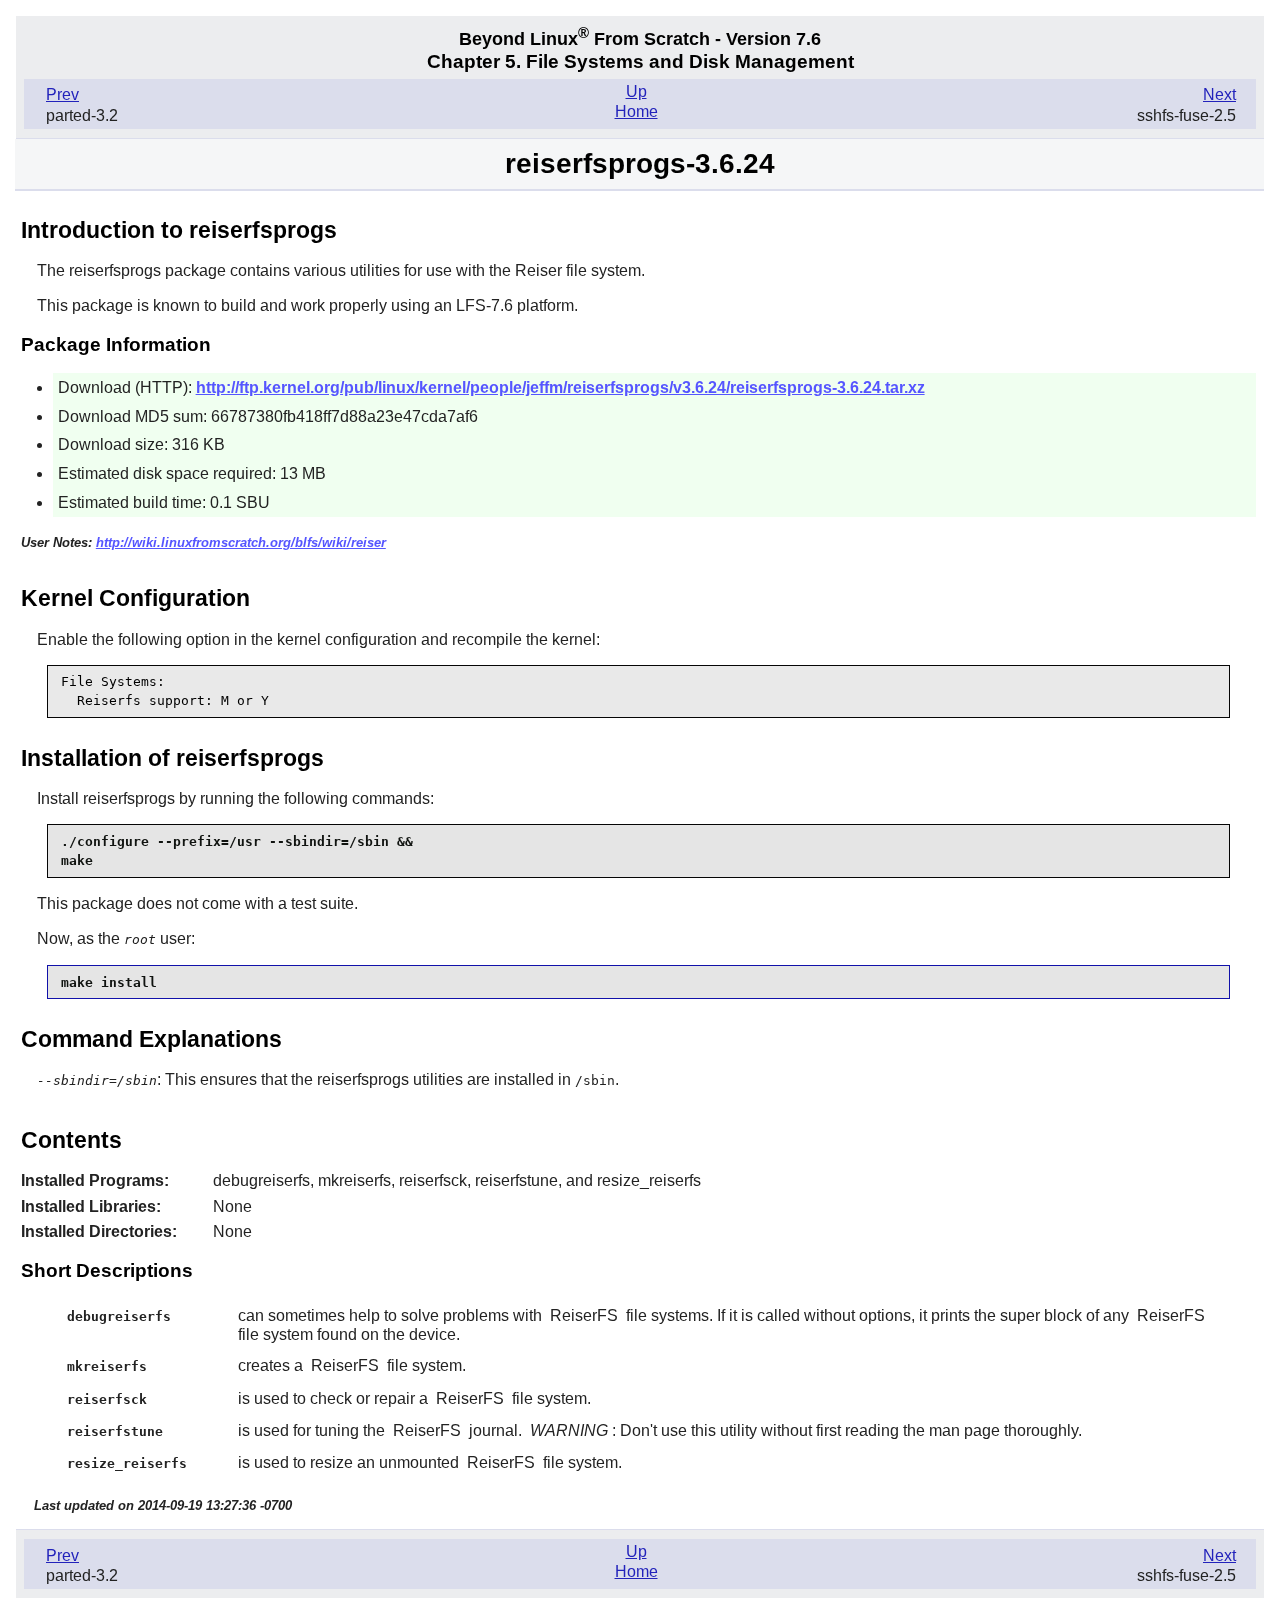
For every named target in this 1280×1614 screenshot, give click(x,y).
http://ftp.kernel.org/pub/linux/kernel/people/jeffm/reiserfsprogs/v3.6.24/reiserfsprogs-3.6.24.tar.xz (560, 387)
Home (636, 111)
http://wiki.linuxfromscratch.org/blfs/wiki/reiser (241, 542)
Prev (62, 94)
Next (1219, 94)
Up (636, 91)
